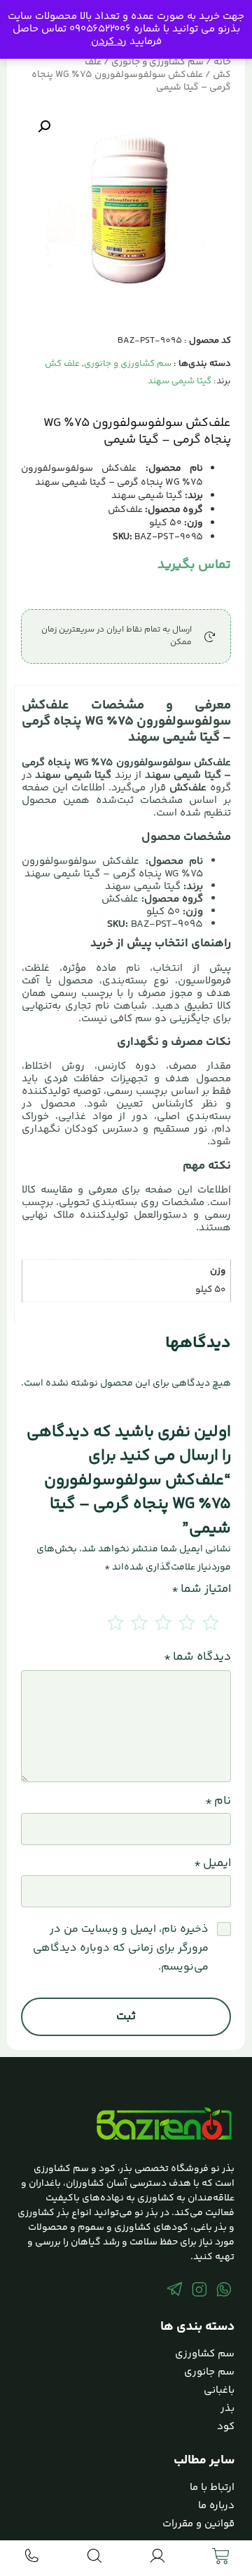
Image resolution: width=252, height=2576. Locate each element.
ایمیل (212, 1864)
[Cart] (221, 2556)
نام (218, 1801)
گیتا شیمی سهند (180, 381)
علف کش (62, 364)
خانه (222, 62)
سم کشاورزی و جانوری (157, 62)
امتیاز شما (201, 1589)
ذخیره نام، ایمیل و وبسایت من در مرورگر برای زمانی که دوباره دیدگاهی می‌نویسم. (121, 1948)
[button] (44, 127)
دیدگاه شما (197, 1657)
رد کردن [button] (109, 42)
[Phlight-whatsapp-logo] (224, 2289)
